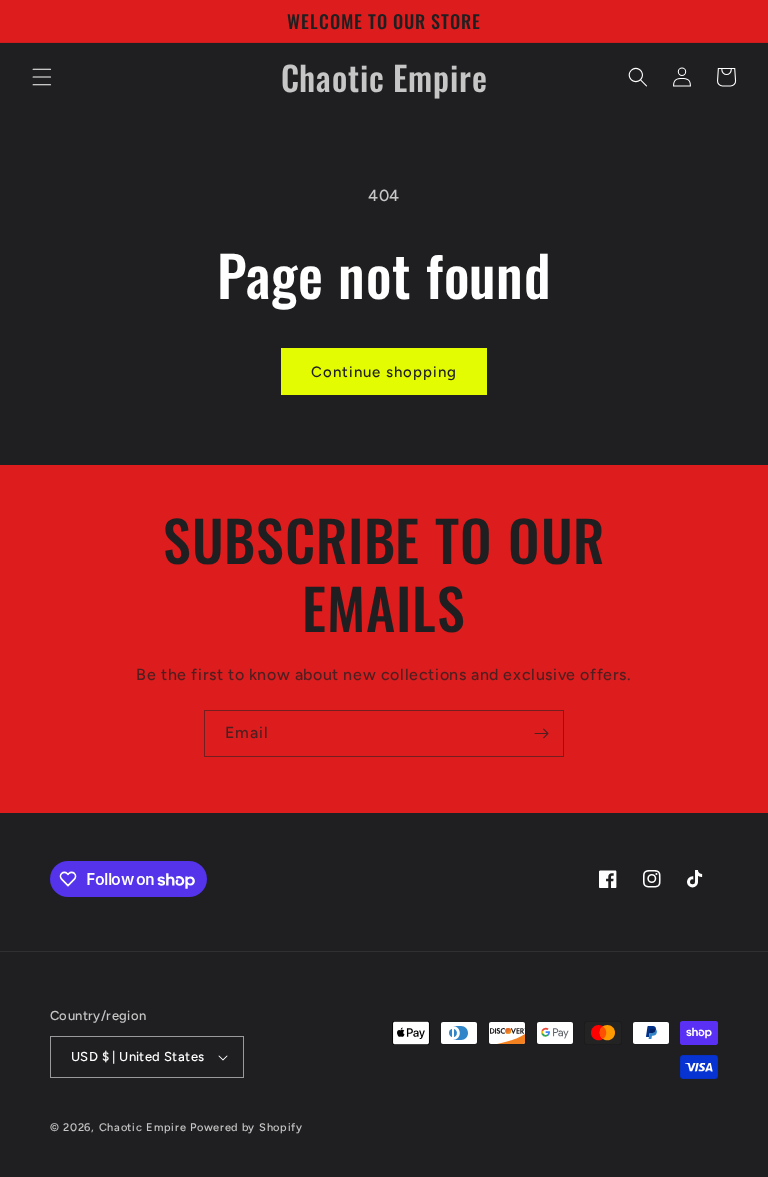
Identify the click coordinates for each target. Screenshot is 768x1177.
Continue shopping (384, 372)
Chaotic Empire (143, 1127)
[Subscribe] (541, 733)
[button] (42, 77)
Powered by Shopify (246, 1127)
